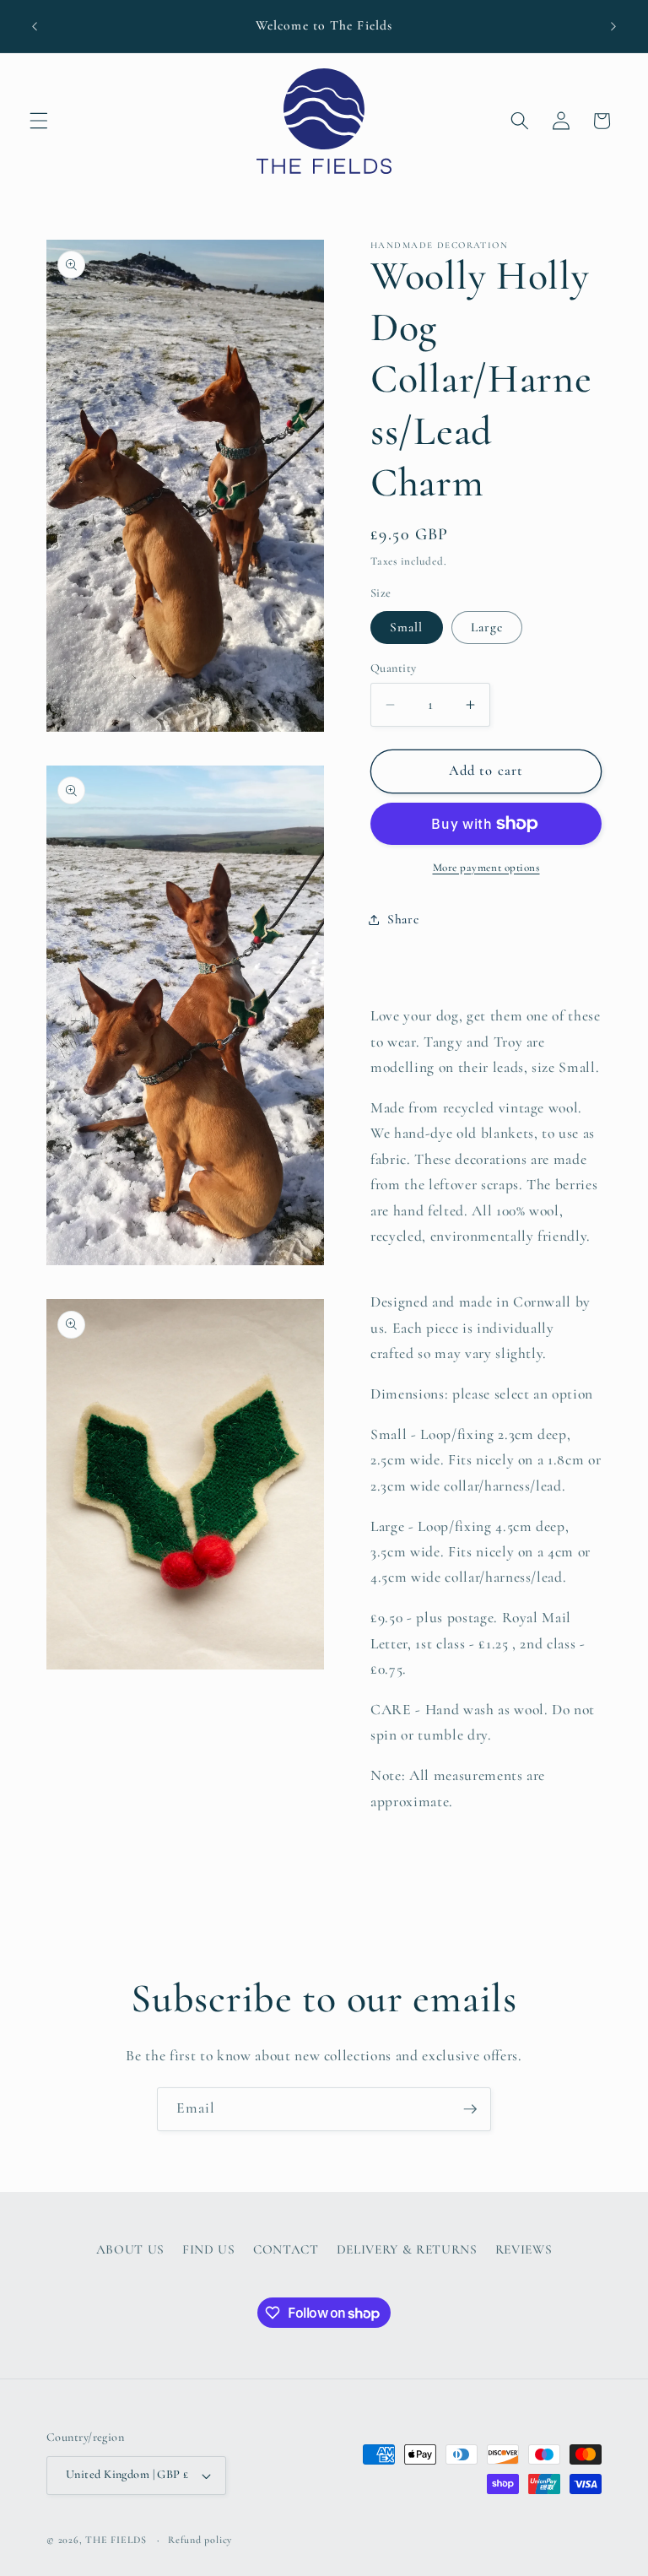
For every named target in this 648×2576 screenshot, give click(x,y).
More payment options (486, 868)
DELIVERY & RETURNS (407, 2249)
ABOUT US (130, 2249)
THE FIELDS (117, 2540)
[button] (39, 121)
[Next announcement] (613, 26)
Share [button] (403, 919)
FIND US (209, 2249)
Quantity (394, 668)
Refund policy (200, 2540)
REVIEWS (524, 2249)
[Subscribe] (470, 2109)
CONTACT (286, 2249)
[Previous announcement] (35, 26)
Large (487, 627)
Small (407, 627)
